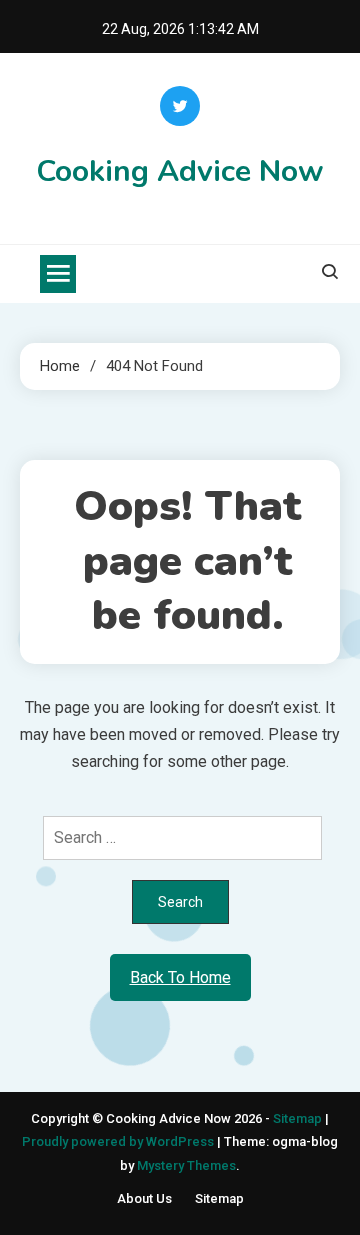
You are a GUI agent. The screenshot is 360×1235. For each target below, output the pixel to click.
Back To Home (180, 977)
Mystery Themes (186, 1165)
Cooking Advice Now (180, 171)
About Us (144, 1198)
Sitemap (297, 1118)
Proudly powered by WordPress (119, 1141)
